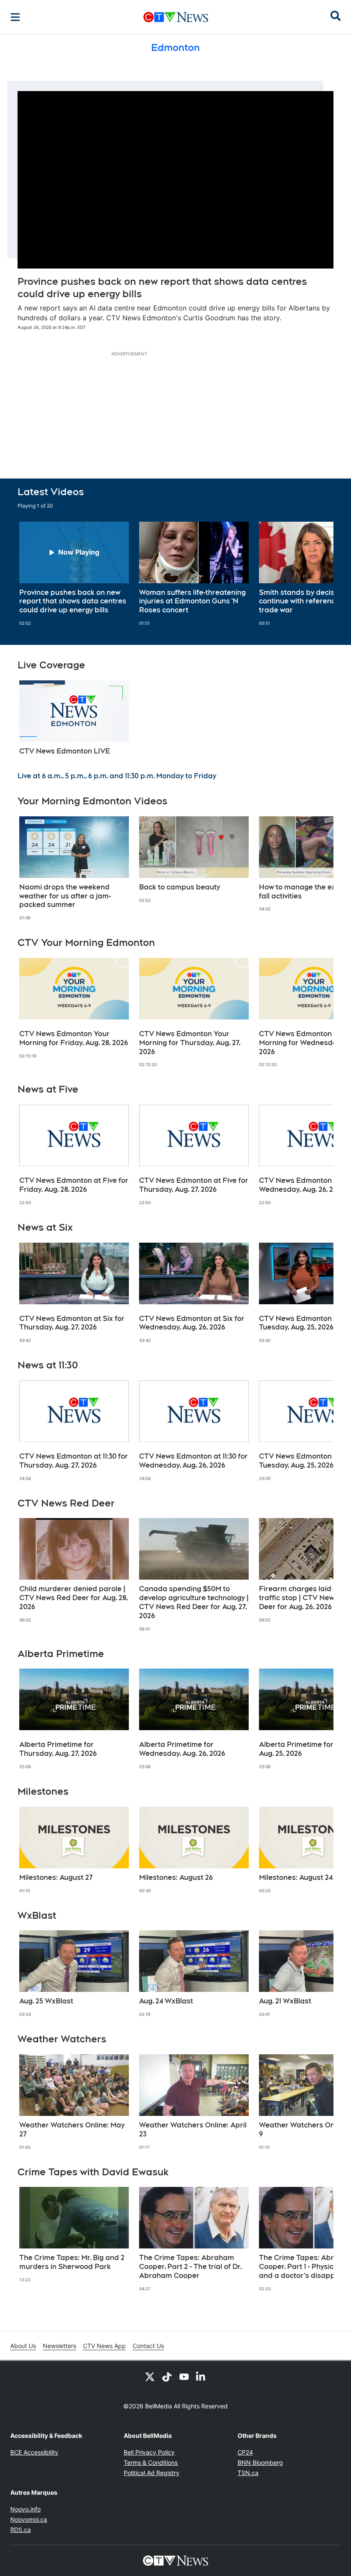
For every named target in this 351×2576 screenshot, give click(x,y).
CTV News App (104, 2346)
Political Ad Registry (152, 2473)
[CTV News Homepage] (176, 17)
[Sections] (15, 17)
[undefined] (74, 574)
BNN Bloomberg (260, 2462)
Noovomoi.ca (29, 2519)
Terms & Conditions (151, 2462)
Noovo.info (25, 2509)
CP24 (245, 2452)
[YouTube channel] (184, 2376)
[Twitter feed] (150, 2376)
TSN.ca (248, 2473)
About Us (23, 2346)
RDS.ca (21, 2530)
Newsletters (59, 2346)
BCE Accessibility (34, 2452)
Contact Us (148, 2346)
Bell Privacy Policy (149, 2452)
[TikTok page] (167, 2376)
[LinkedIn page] (201, 2376)
